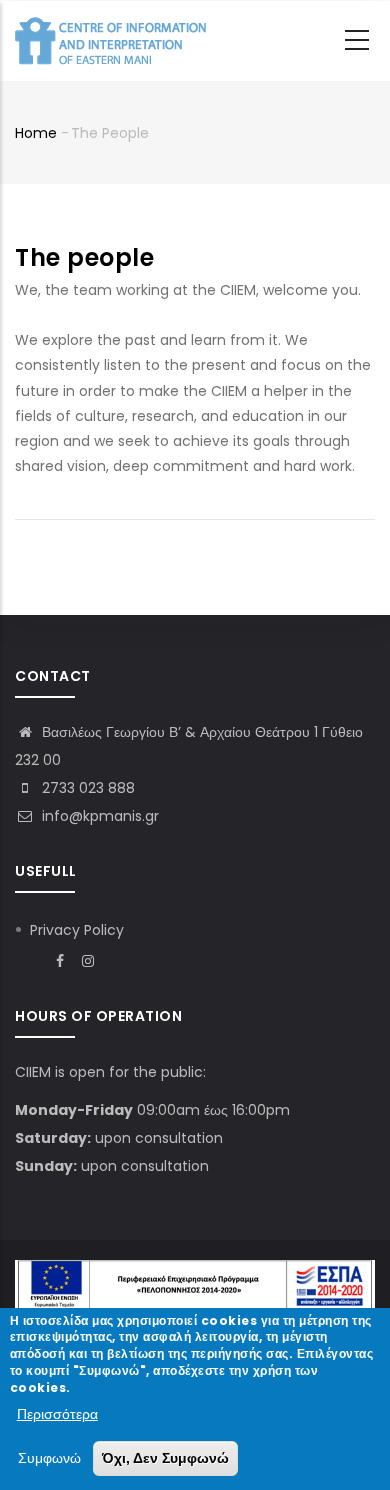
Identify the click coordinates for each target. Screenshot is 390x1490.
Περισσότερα (57, 1414)
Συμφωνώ (49, 1458)
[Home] (115, 41)
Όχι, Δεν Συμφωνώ (165, 1458)
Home (36, 133)
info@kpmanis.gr (98, 816)
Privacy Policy (77, 930)
